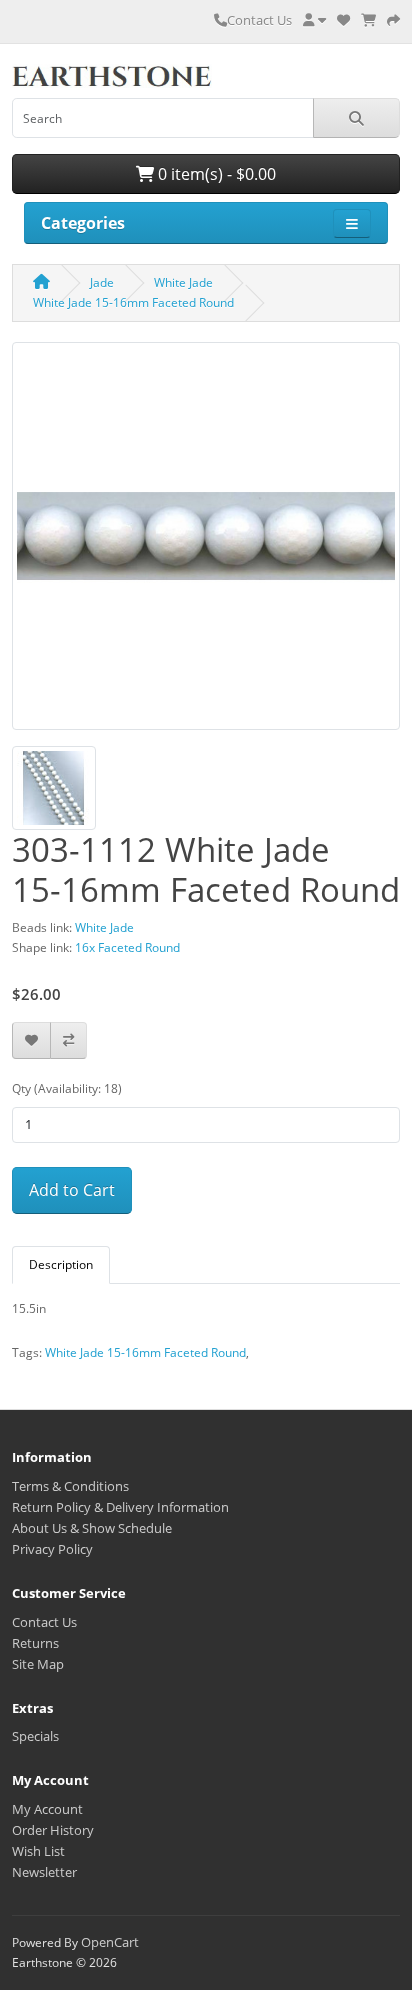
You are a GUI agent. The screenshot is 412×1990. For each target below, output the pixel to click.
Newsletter (44, 1872)
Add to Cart (72, 1190)
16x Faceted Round (127, 947)
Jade (102, 282)
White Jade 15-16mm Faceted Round (133, 302)
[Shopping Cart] (368, 20)
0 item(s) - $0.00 (215, 174)
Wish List (38, 1851)
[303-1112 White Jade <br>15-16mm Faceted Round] (206, 543)
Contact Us (259, 20)
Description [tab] (61, 1264)
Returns (35, 1643)
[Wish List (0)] (343, 20)
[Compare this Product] (68, 1040)
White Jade (183, 282)
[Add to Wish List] (31, 1040)
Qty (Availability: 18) (67, 1088)
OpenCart (110, 1942)
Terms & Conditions (70, 1486)
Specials (35, 1736)
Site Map (38, 1664)
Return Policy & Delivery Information (120, 1507)
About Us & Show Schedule (92, 1528)
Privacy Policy (52, 1549)
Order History (53, 1830)
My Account (47, 1809)
